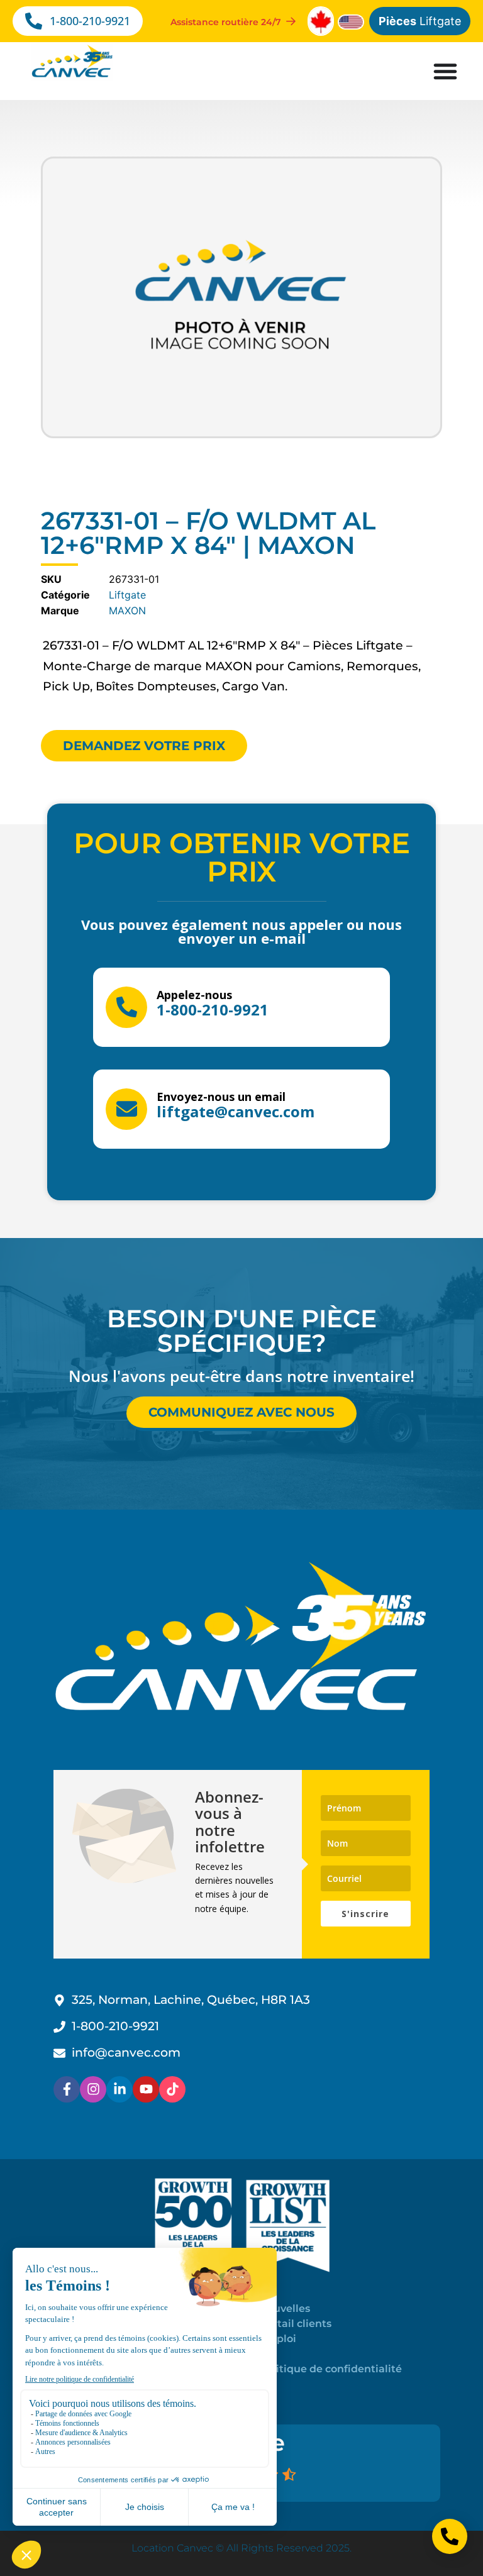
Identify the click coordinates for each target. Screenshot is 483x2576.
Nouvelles (285, 2308)
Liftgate (420, 21)
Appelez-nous (194, 995)
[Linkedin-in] (119, 2089)
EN (267, 2354)
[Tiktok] (172, 2089)
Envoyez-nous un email (221, 1097)
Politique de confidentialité (330, 2369)
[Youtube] (146, 2089)
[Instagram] (93, 2089)
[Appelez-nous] (126, 1007)
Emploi (278, 2339)
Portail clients (295, 2324)
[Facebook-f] (67, 2089)
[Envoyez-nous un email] (126, 1109)
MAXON (127, 611)
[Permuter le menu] (445, 71)
